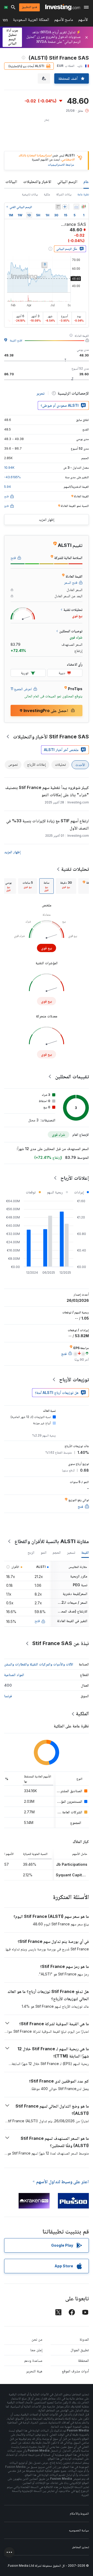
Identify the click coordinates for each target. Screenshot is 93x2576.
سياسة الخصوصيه (79, 2530)
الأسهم (83, 21)
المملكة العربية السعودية (31, 21)
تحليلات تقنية (75, 869)
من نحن (37, 2339)
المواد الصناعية (14, 1675)
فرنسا (8, 1696)
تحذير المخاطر (80, 2547)
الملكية (82, 1713)
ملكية (47, 194)
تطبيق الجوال (80, 2350)
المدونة (84, 2339)
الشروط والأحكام (79, 2513)
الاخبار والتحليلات (37, 181)
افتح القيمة (16, 340)
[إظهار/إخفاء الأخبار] (58, 207)
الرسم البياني (67, 181)
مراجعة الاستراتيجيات (61, 165)
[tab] (66, 886)
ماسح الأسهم (64, 21)
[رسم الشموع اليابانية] (84, 207)
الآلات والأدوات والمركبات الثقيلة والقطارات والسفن (39, 1664)
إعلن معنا (36, 2350)
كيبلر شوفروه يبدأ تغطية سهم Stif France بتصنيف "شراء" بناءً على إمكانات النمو (47, 791)
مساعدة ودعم (33, 2360)
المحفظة (83, 2360)
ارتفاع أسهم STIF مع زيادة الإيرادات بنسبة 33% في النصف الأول (48, 824)
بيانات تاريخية (30, 194)
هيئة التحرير (34, 2371)
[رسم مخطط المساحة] (76, 207)
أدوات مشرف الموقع (75, 2371)
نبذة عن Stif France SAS (61, 1643)
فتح (37, 1621)
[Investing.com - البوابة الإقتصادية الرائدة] (63, 7)
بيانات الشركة (64, 194)
